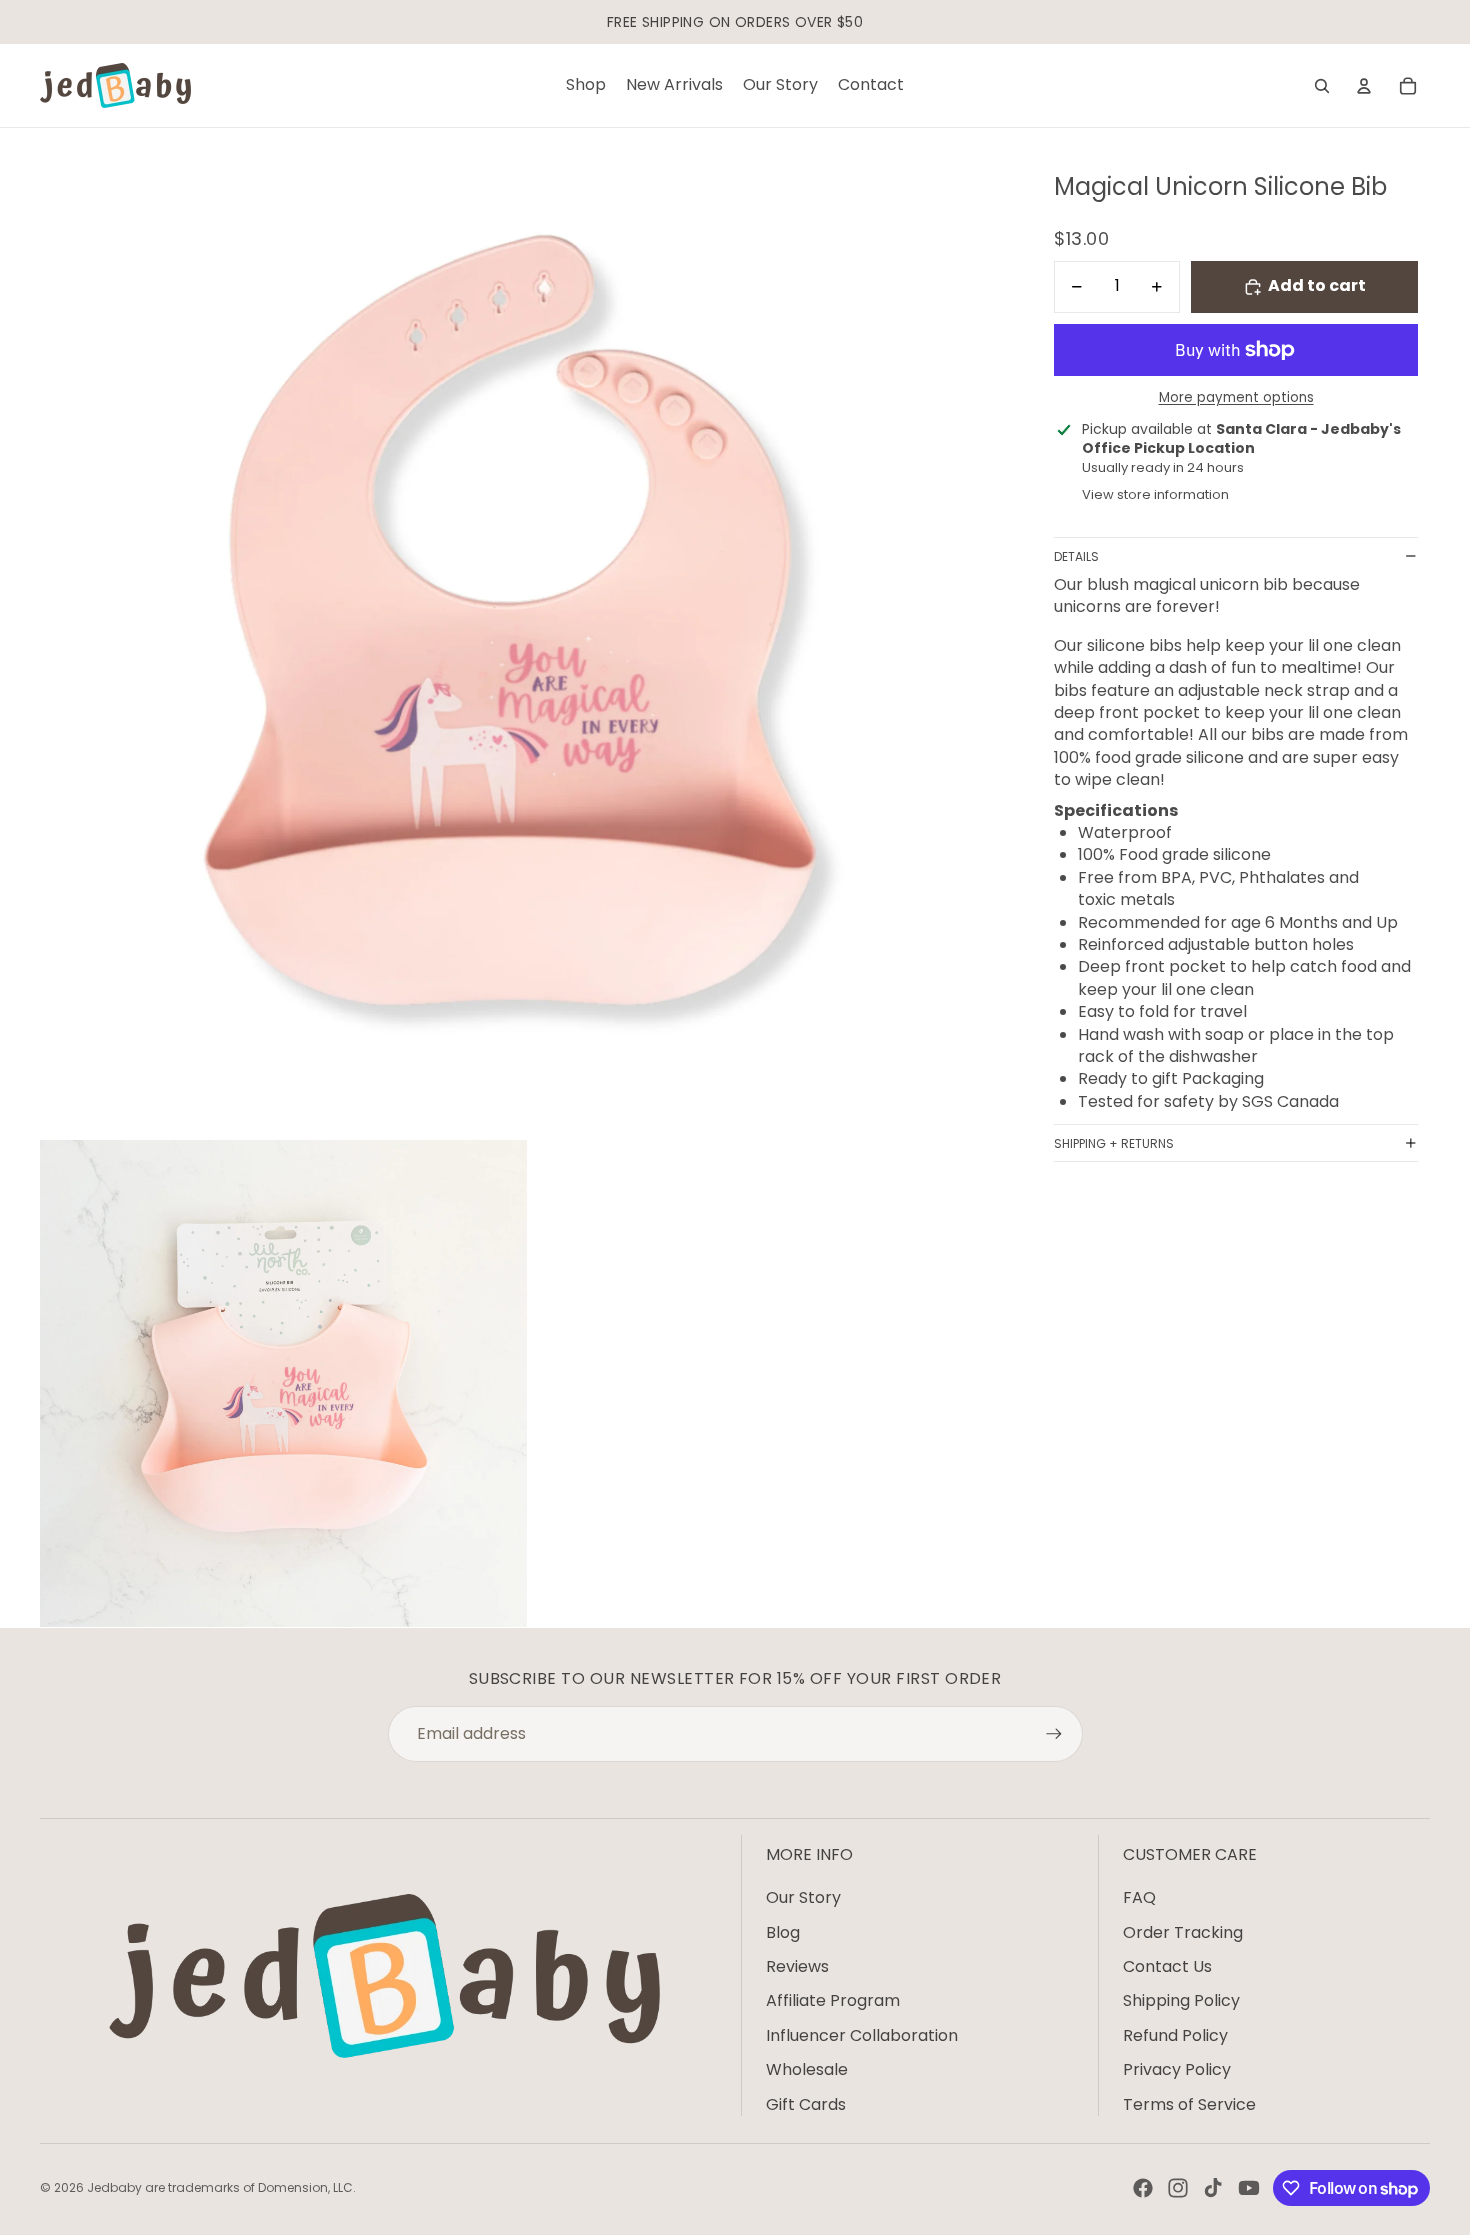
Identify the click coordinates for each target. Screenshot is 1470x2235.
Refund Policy (1175, 2035)
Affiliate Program (833, 2000)
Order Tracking (1183, 1932)
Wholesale (807, 2069)
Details (1076, 556)
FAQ (1139, 1897)
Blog (783, 1932)
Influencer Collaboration (862, 2035)
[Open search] (1322, 86)
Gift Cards (806, 2104)
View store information (1155, 494)
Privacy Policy (1177, 2069)
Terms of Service (1189, 2104)
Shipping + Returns (1114, 1143)
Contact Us (1167, 1966)
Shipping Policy (1181, 2000)
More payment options (1236, 398)
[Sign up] (1054, 1734)
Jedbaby (114, 2187)
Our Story (803, 1897)
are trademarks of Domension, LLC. (250, 2187)
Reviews (797, 1966)
